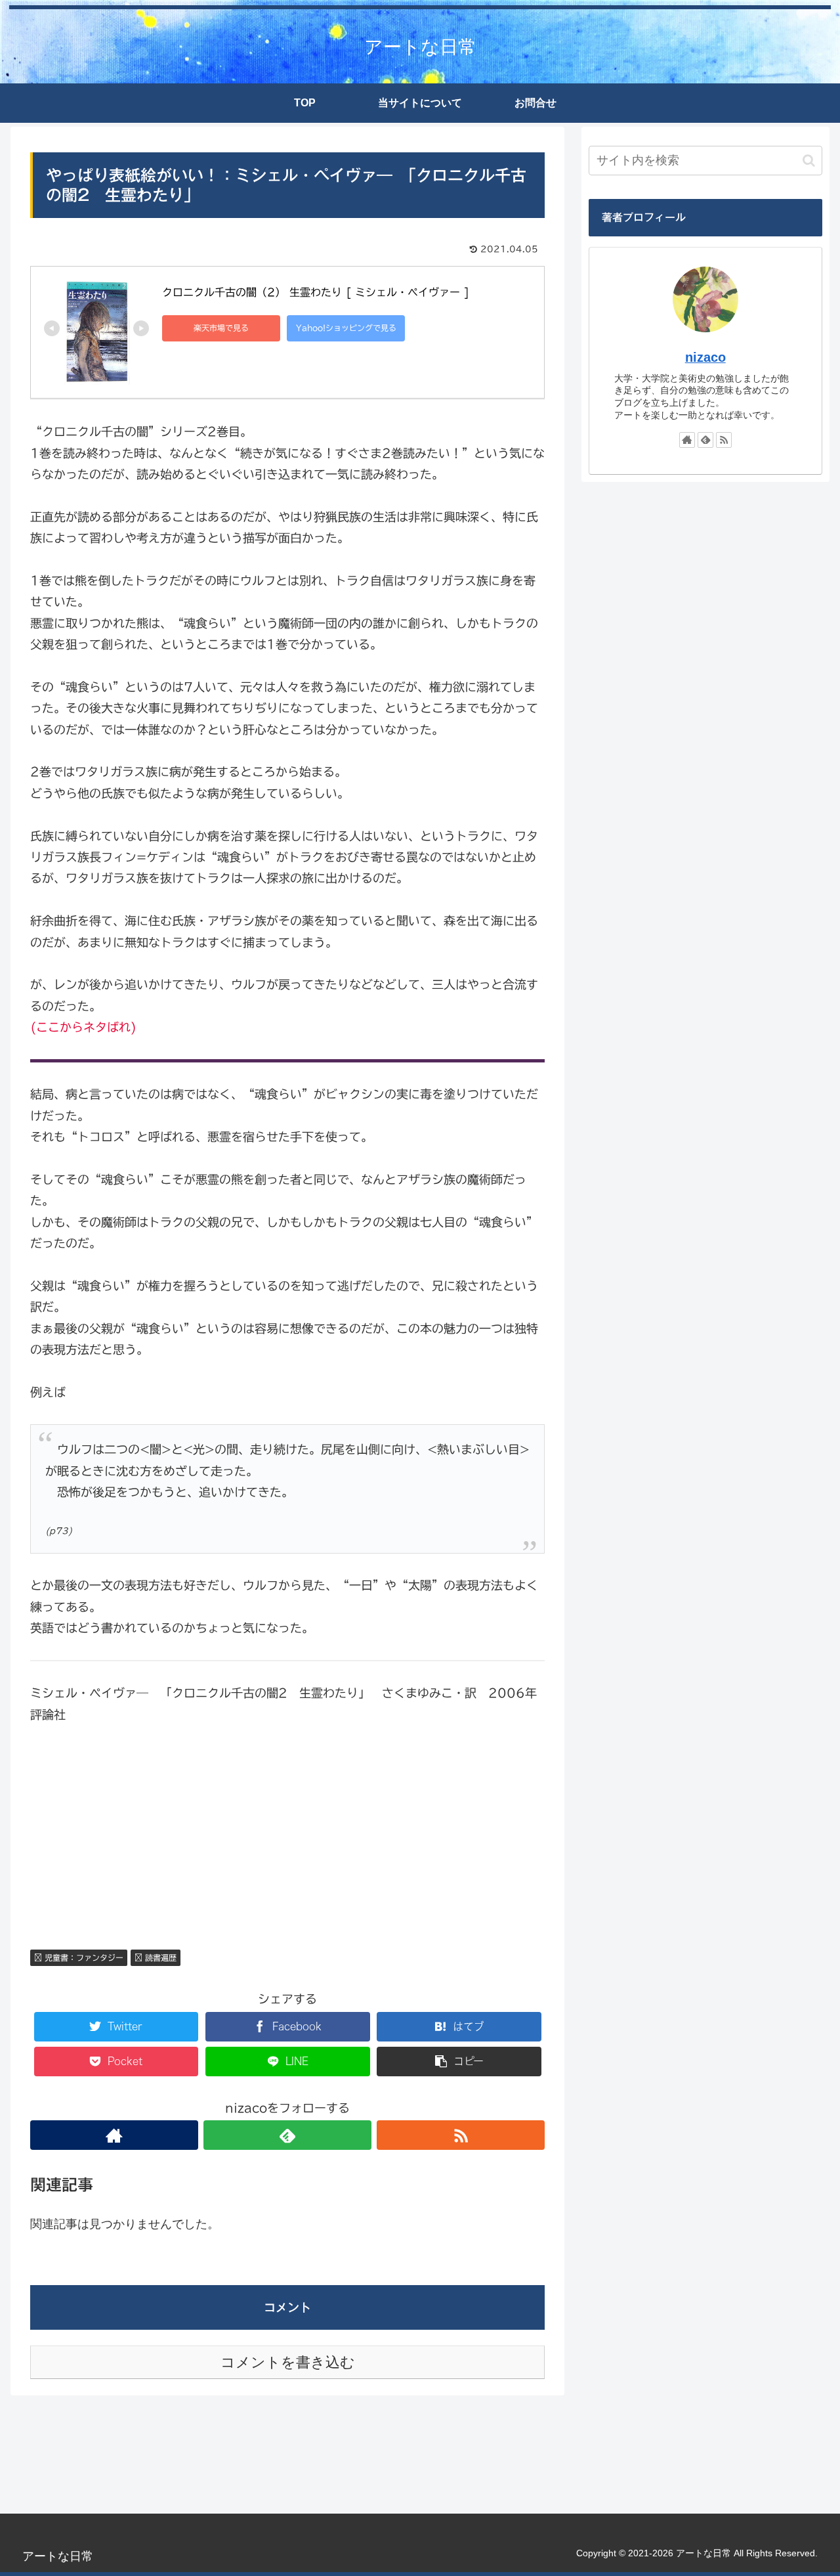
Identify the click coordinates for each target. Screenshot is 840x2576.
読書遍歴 (159, 1957)
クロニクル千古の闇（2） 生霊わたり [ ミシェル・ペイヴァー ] (316, 292)
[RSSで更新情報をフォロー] (461, 2135)
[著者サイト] (114, 2135)
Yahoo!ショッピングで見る (346, 328)
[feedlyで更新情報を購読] (287, 2135)
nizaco (705, 357)
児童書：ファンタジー (83, 1957)
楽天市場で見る (221, 328)
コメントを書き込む (288, 2362)
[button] (809, 161)
